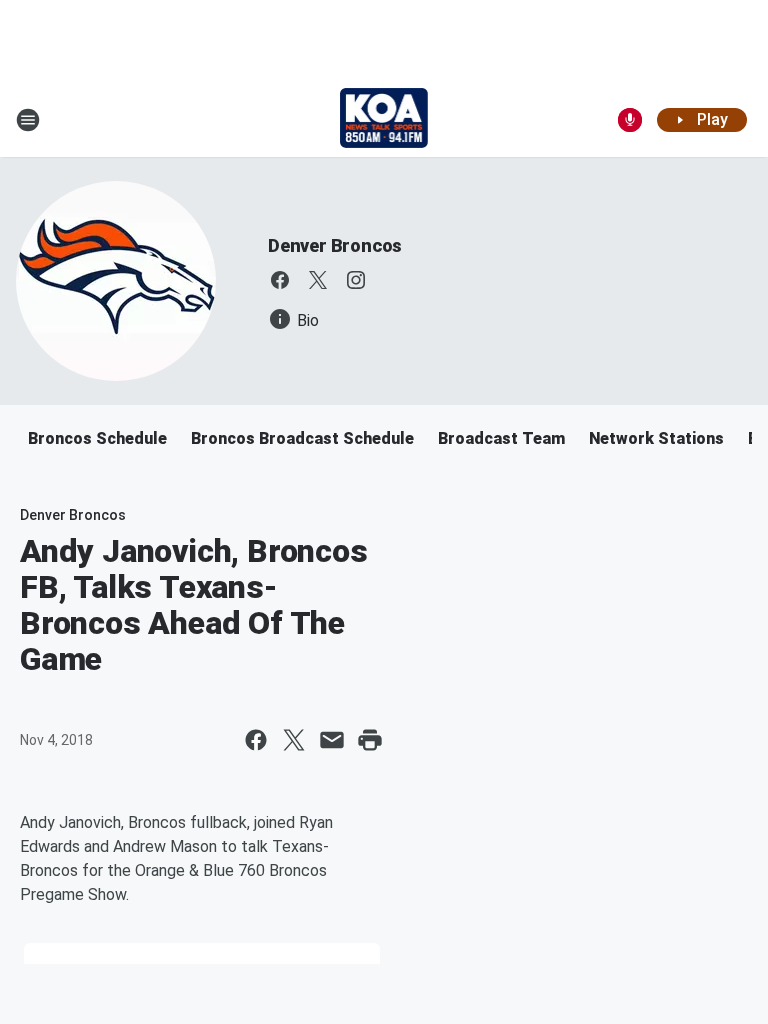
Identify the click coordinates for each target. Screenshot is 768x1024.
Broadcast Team (501, 438)
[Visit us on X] (318, 280)
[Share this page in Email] (332, 740)
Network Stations (656, 438)
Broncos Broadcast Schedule (302, 438)
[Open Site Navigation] (28, 120)
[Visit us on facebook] (280, 280)
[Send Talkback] (630, 120)
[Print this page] (370, 740)
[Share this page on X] (294, 740)
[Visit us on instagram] (356, 280)
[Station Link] (384, 120)
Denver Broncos (335, 245)
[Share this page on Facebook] (256, 740)
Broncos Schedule (97, 438)
